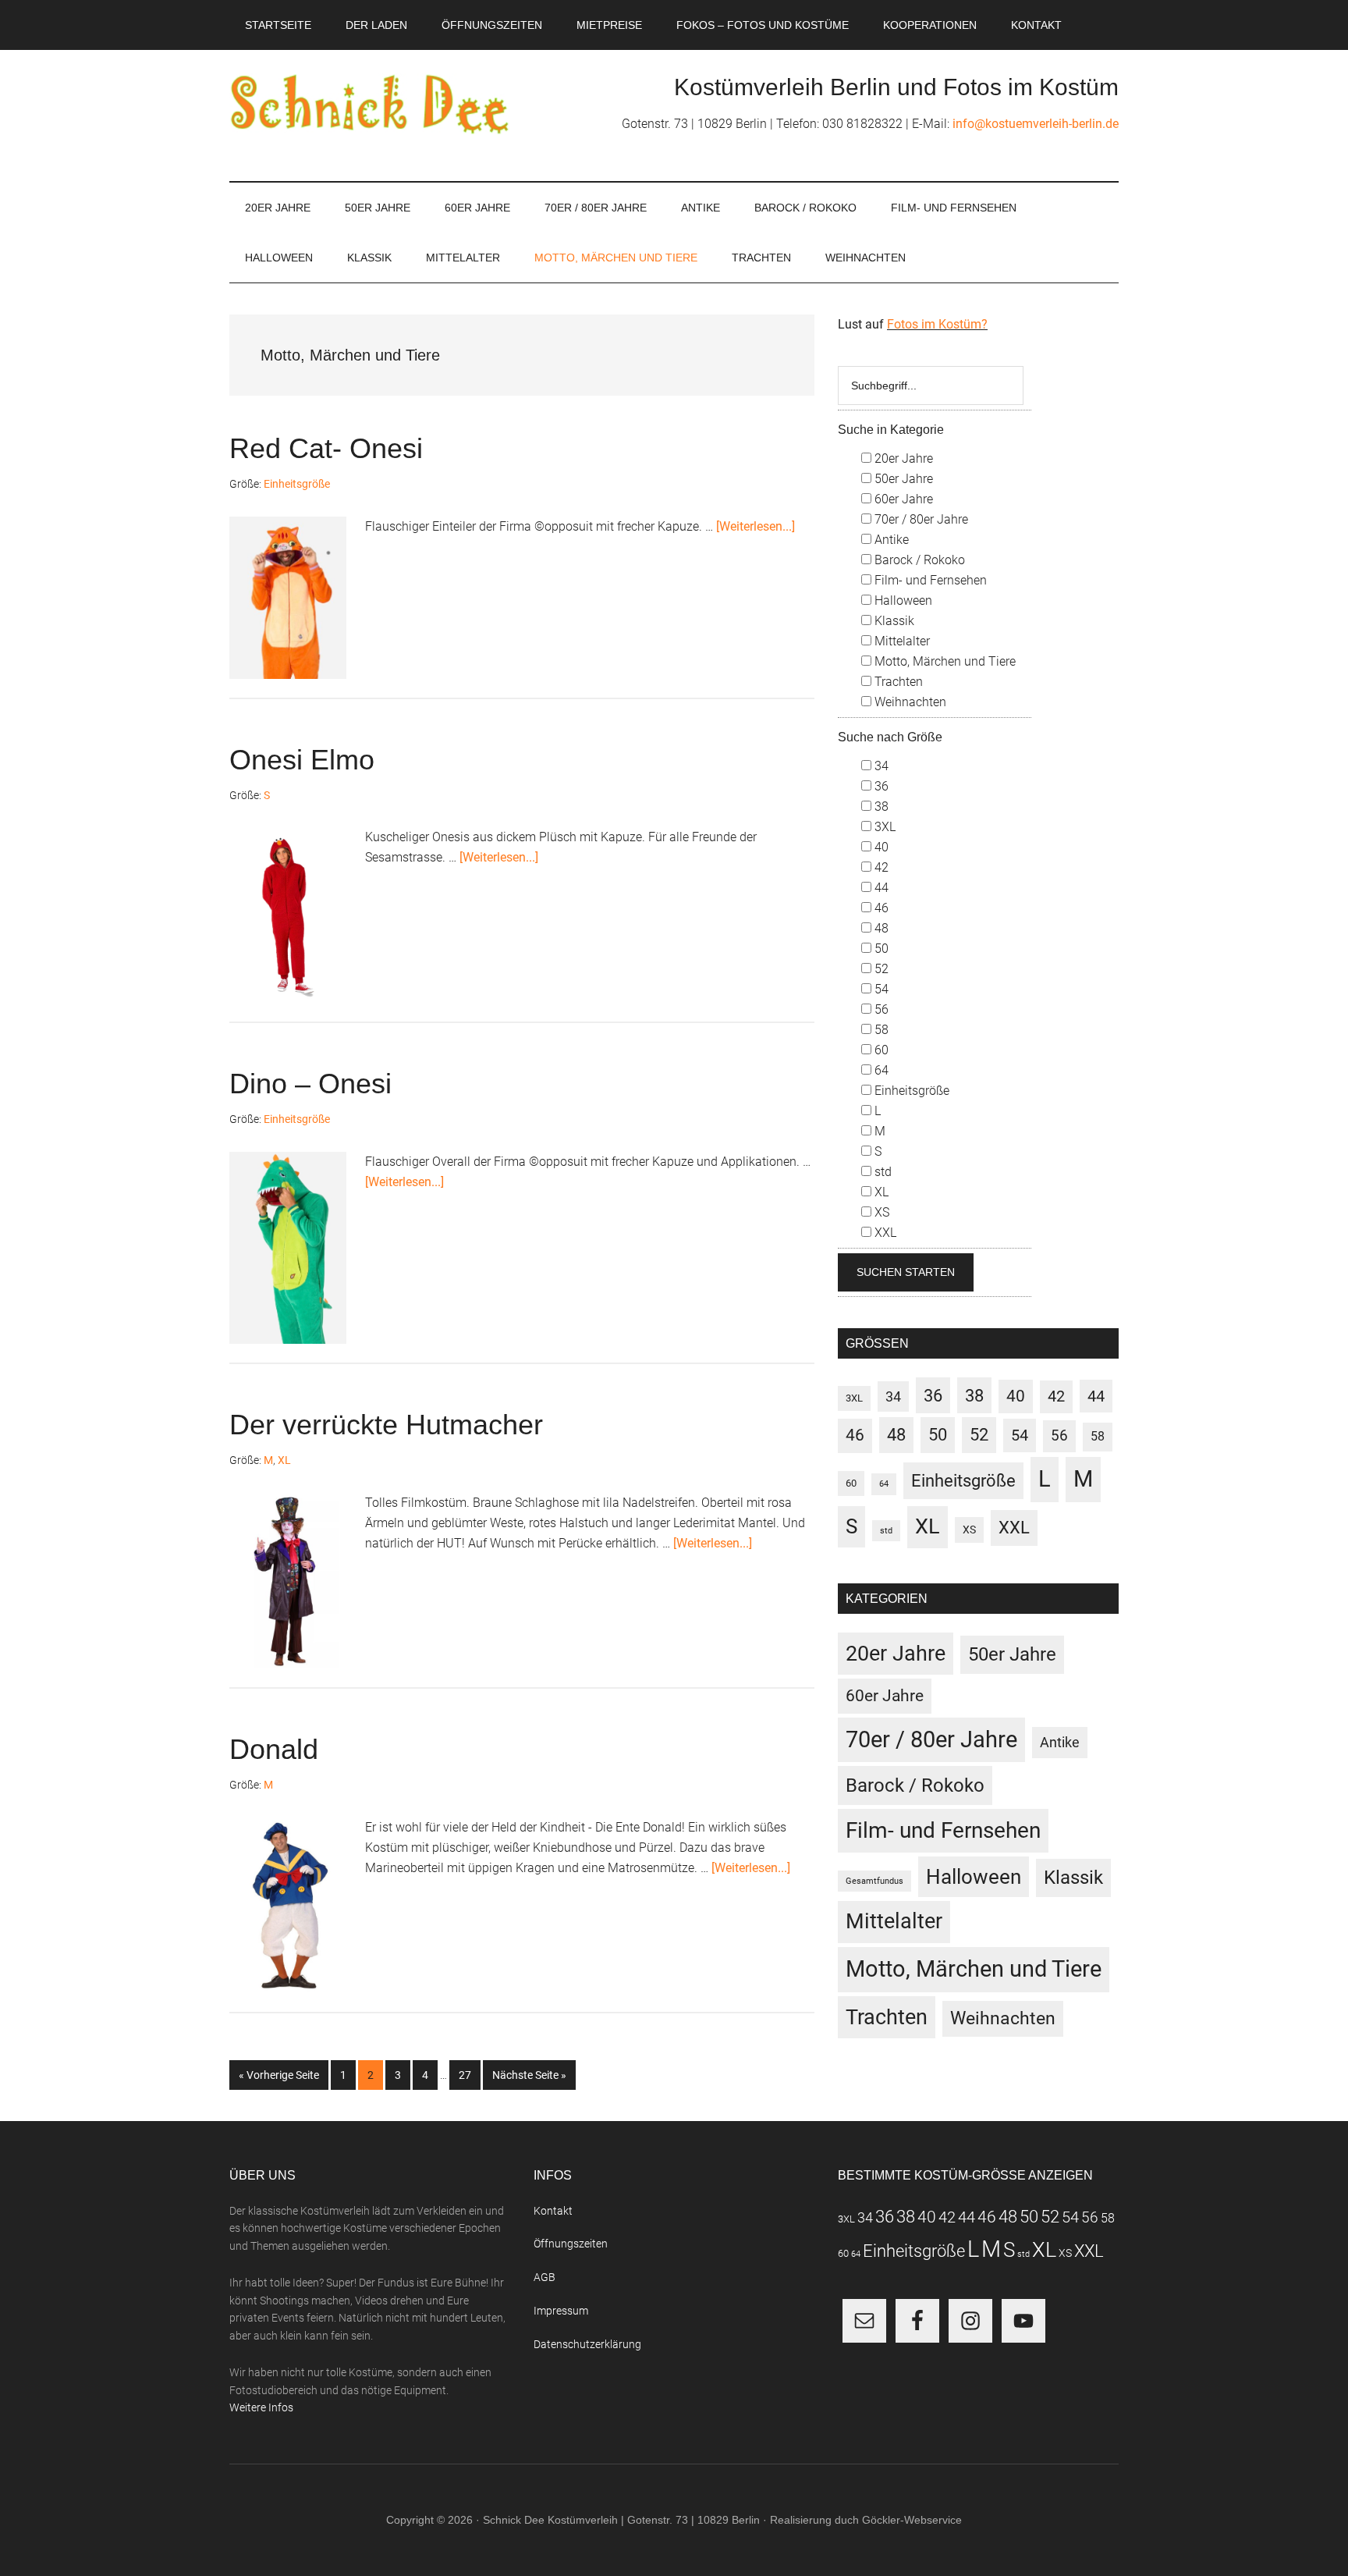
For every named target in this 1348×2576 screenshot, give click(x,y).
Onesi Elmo (302, 760)
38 (880, 807)
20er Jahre (902, 458)
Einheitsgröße (297, 484)
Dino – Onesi (310, 1084)
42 (880, 867)
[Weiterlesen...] (756, 526)
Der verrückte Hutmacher (386, 1425)
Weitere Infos (261, 2407)
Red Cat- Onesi (326, 448)
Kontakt (553, 2211)
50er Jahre (902, 479)
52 (880, 969)
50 (880, 949)
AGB (545, 2277)
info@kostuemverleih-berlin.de (1036, 124)
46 (880, 908)
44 (880, 888)
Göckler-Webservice (912, 2520)
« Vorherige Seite (284, 2075)
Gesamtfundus (874, 1881)
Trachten (897, 682)
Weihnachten (909, 702)
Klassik (893, 621)
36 (880, 786)
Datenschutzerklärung (587, 2344)
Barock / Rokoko (918, 560)
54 (880, 989)
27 (469, 2075)
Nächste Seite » (534, 2075)
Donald (274, 1749)
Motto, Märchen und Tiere (944, 661)
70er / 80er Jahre (920, 519)
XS (880, 1212)
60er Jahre (902, 499)
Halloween (902, 600)
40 (880, 847)
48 (880, 928)
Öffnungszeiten (571, 2244)
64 (880, 1070)
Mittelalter (901, 641)
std (882, 1172)
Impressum (561, 2311)
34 (880, 766)
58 (880, 1030)
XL (284, 1460)
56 (880, 1009)
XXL (884, 1233)
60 (880, 1050)
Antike (890, 540)
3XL (883, 827)
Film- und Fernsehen (929, 580)
